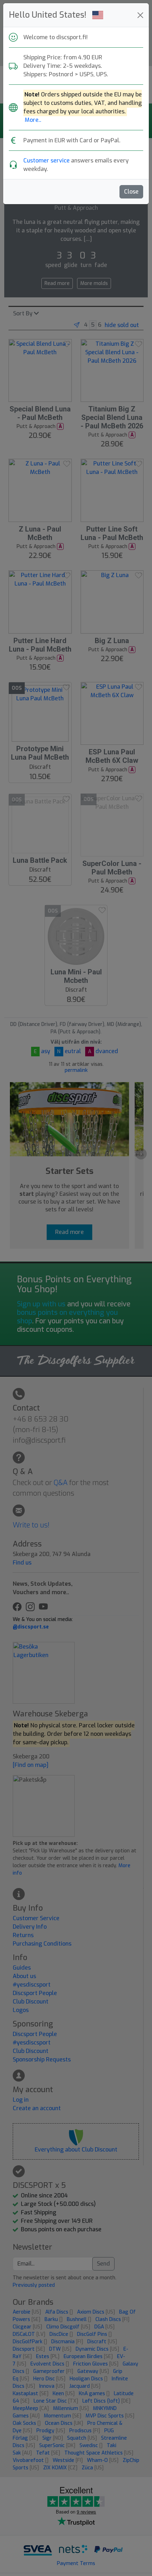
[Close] (140, 15)
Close (131, 192)
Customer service (46, 161)
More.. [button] (33, 120)
